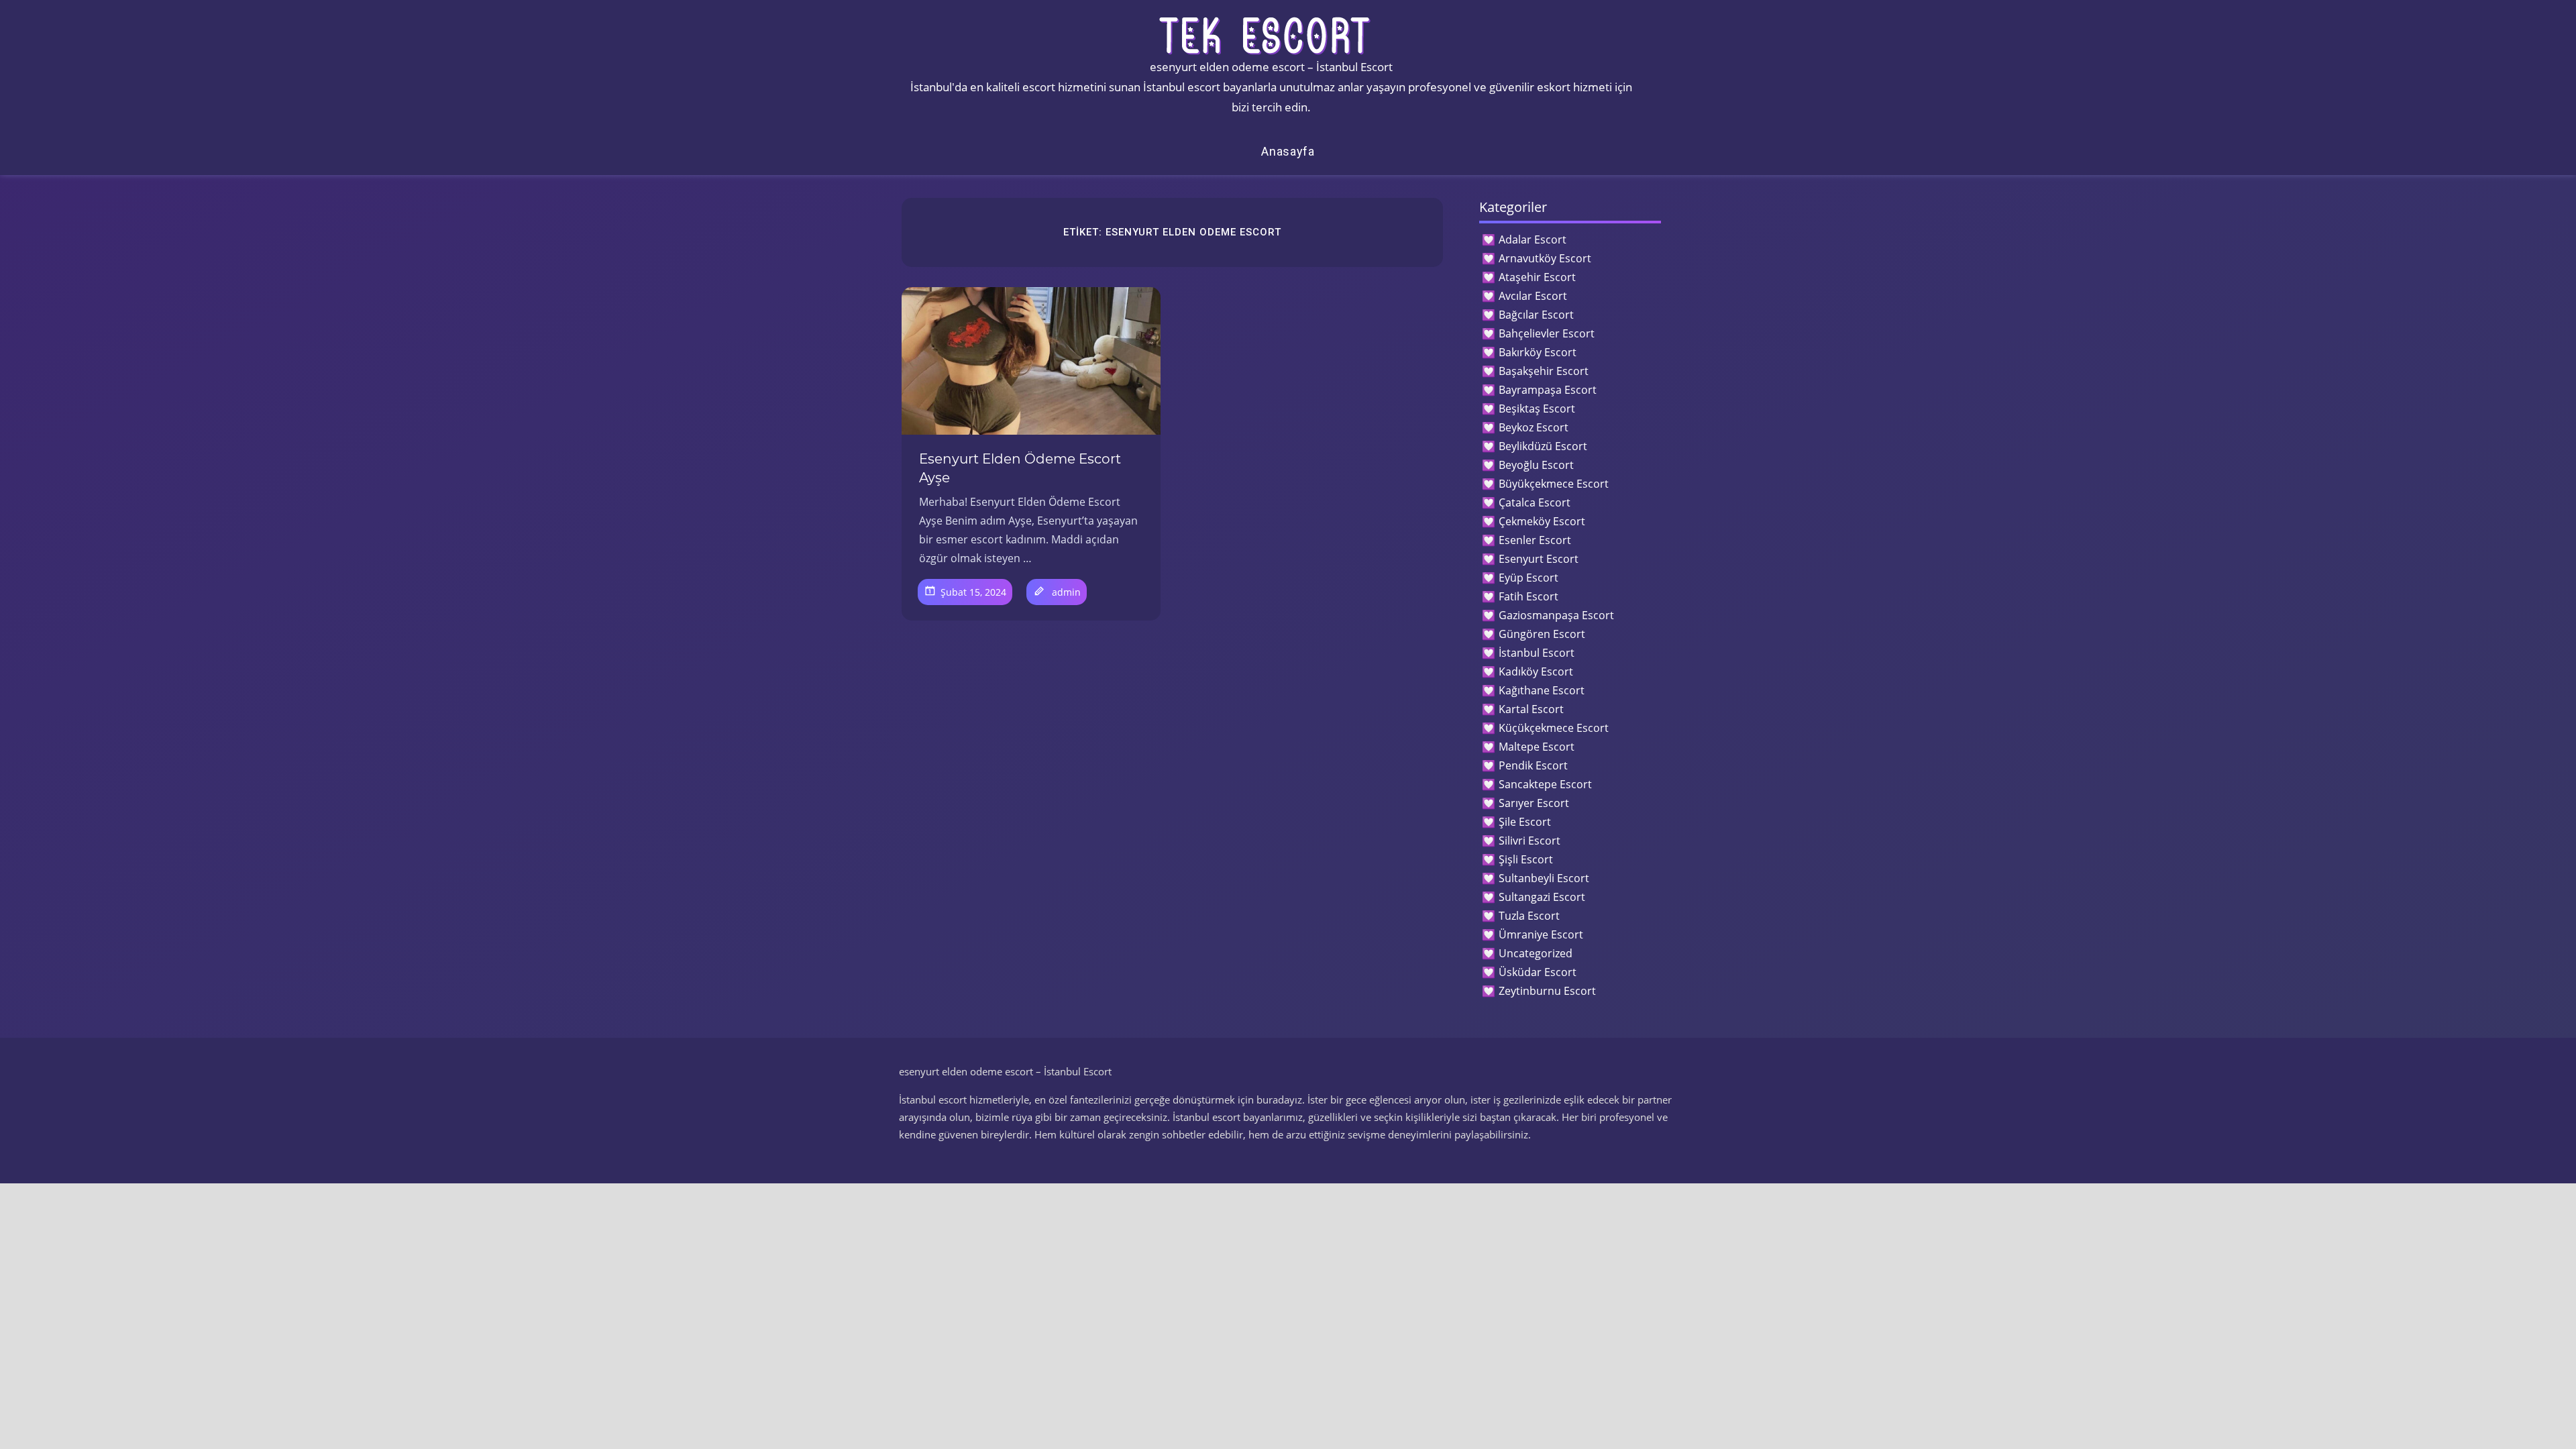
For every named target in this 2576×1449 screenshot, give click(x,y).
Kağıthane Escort (1542, 690)
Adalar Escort (1533, 239)
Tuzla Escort (1529, 916)
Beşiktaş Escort (1537, 409)
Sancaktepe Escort (1545, 784)
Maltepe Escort (1537, 747)
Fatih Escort (1528, 596)
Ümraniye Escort (1541, 934)
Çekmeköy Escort (1542, 521)
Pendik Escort (1533, 765)
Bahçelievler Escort (1547, 333)
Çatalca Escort (1535, 502)
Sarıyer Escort (1534, 803)
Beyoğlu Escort (1536, 465)
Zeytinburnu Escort (1547, 991)
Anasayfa (1288, 151)
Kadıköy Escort (1536, 672)
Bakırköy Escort (1538, 352)
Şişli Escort (1526, 859)
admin (1066, 592)
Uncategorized (1536, 953)
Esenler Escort (1535, 540)
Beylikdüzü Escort (1543, 446)
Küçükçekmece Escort (1554, 728)
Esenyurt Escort (1539, 559)
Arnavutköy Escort (1545, 258)
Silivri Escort (1529, 841)
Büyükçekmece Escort (1554, 484)
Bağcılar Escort (1536, 315)
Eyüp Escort (1528, 578)
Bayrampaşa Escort (1548, 390)
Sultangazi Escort (1542, 897)
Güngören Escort (1542, 634)
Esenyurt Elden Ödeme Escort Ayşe (1020, 468)
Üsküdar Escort (1538, 972)
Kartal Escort (1531, 709)
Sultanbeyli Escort (1544, 878)
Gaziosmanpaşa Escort (1556, 615)
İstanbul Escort (1537, 653)
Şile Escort (1525, 822)
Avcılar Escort (1533, 296)
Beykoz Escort (1534, 427)
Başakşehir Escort (1544, 371)
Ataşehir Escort (1537, 277)
